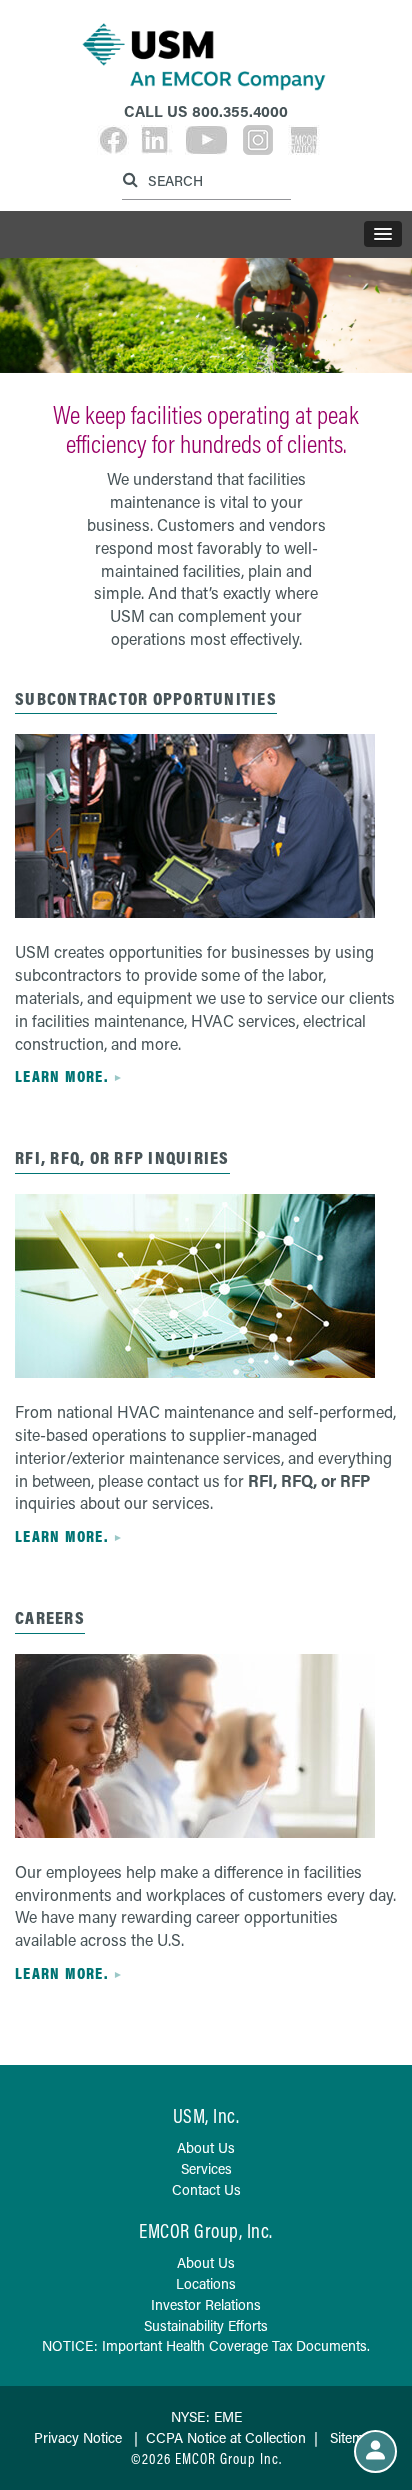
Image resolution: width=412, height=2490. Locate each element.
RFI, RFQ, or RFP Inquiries (122, 1157)
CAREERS (50, 1617)
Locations (206, 2283)
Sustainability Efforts (206, 2325)
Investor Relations (206, 2304)
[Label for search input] (204, 179)
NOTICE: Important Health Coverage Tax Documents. (206, 2345)
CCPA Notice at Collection (226, 2437)
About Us (206, 2147)
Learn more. (61, 1076)
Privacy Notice (78, 2437)
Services (206, 2168)
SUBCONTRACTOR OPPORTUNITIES (146, 698)
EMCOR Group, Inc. (206, 2230)
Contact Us (206, 2189)
